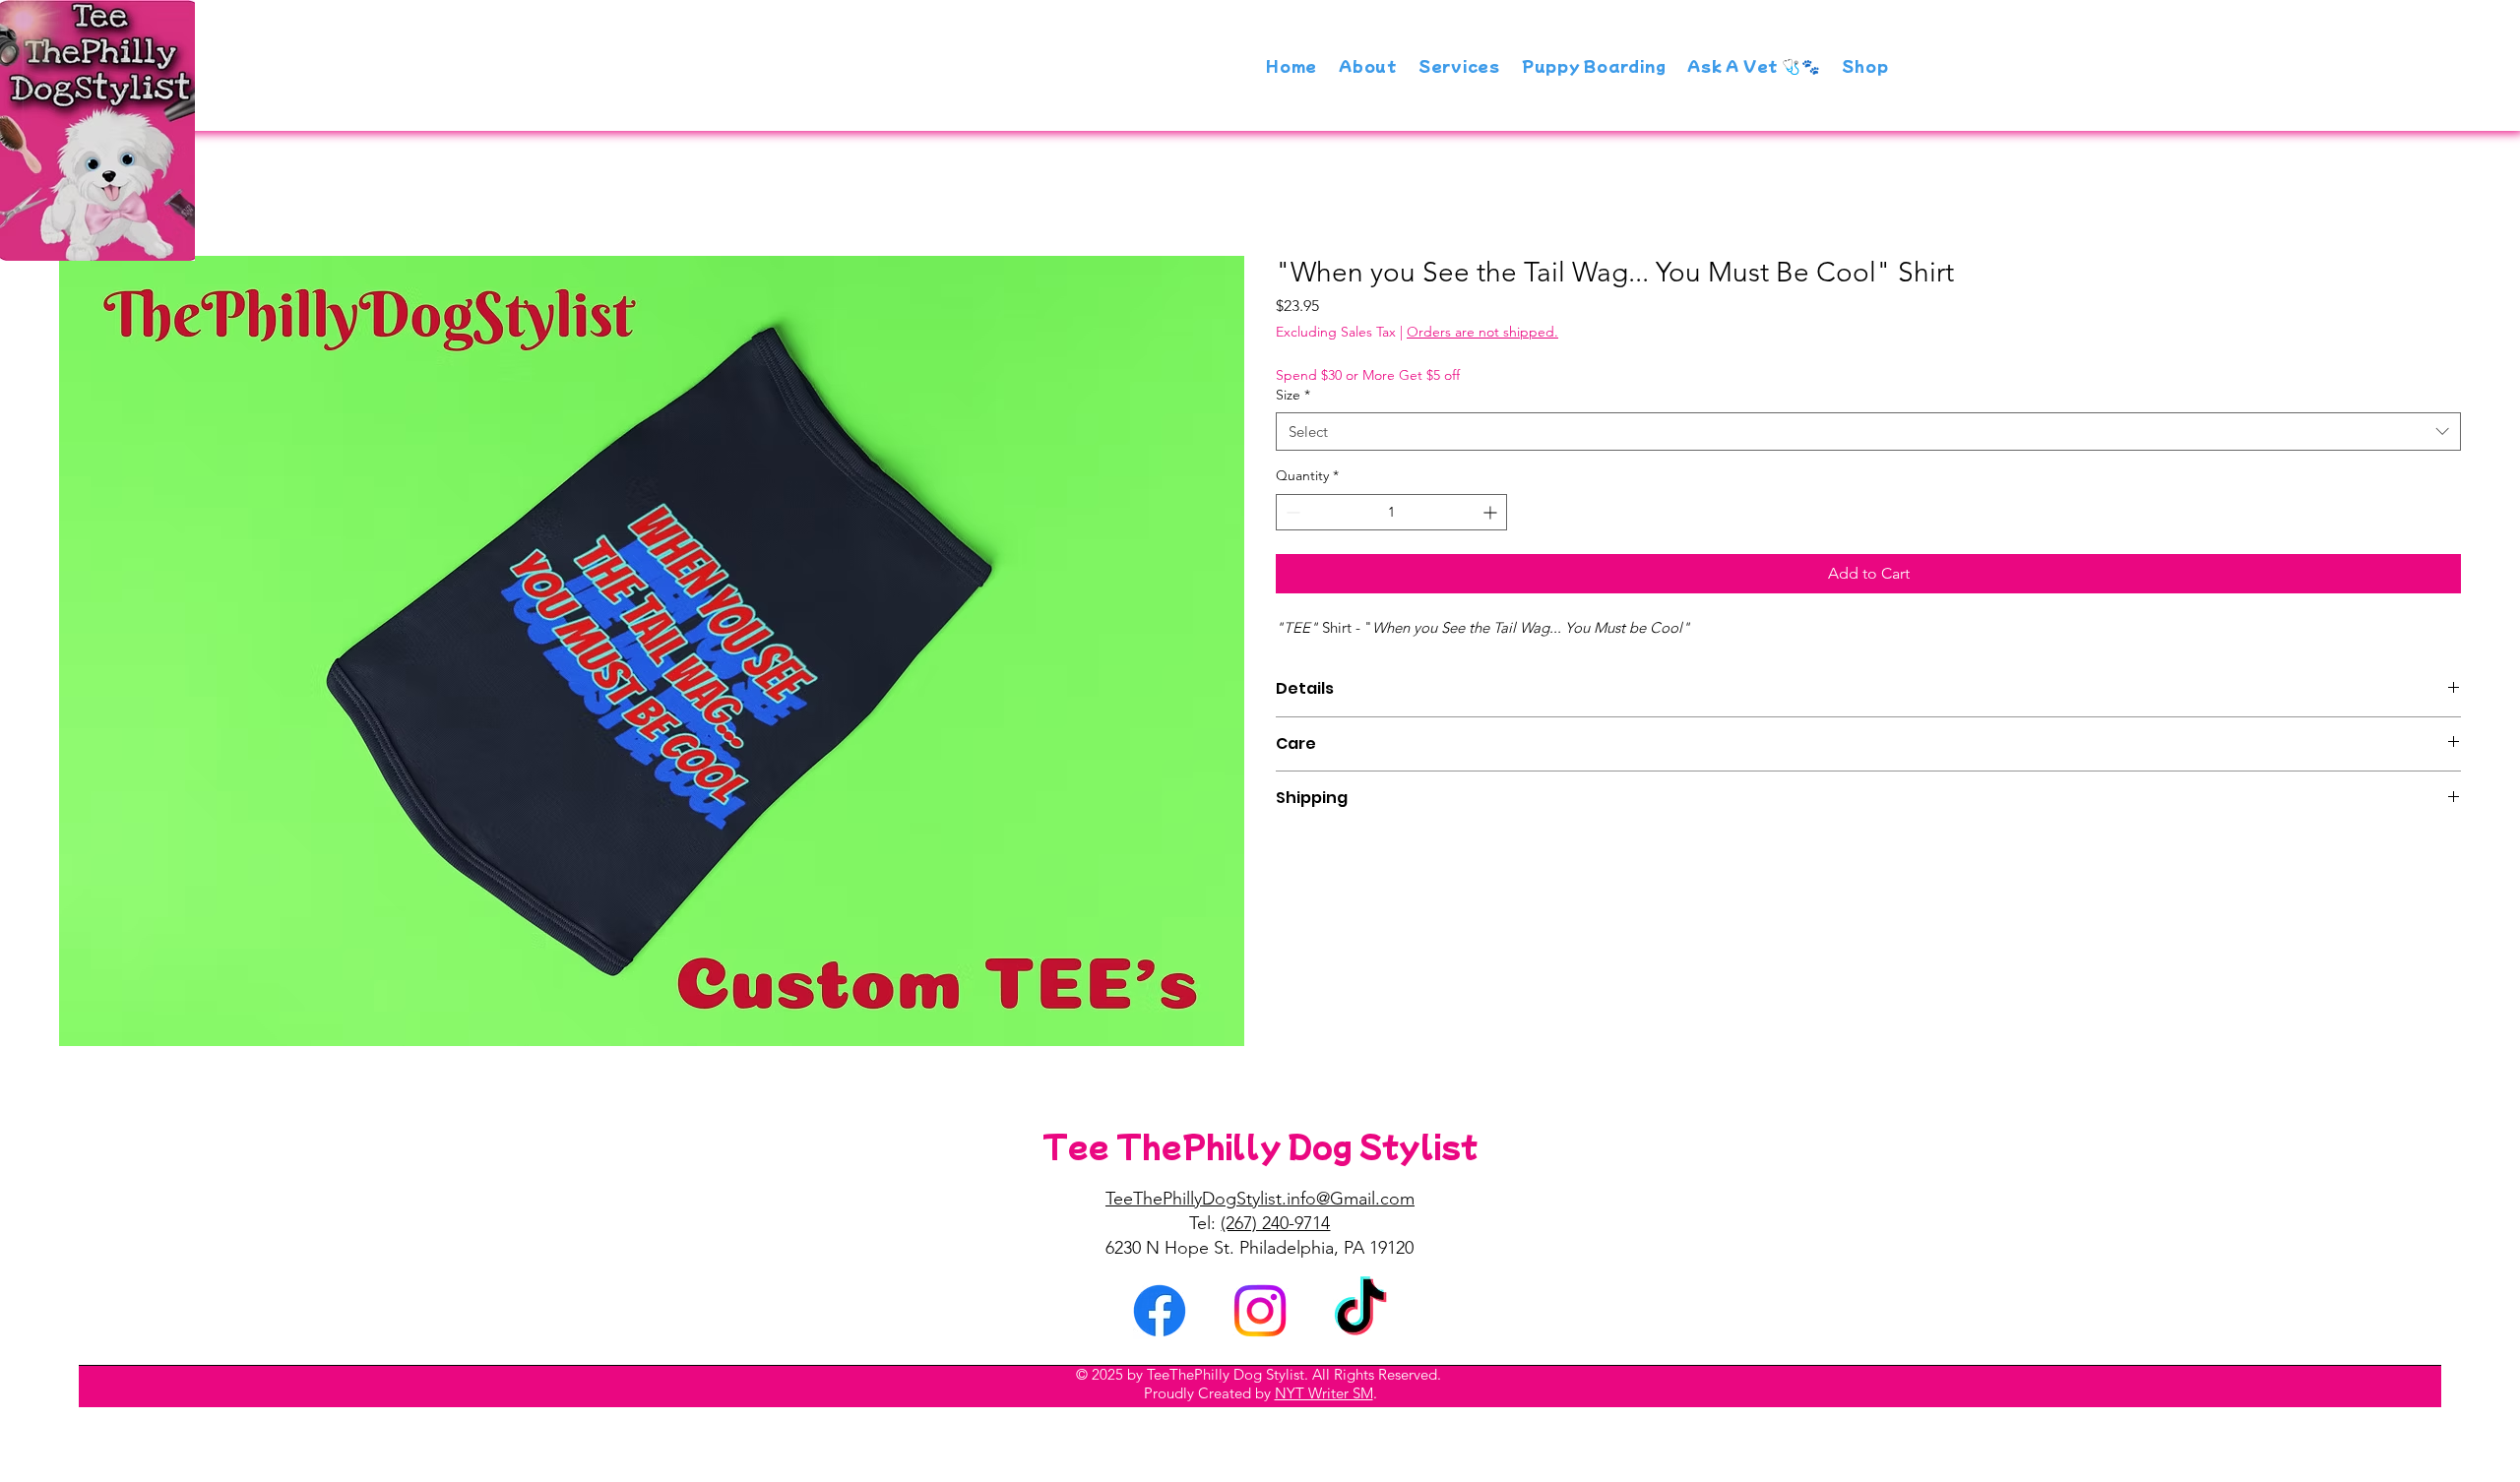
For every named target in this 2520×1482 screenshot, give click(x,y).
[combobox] (1868, 432)
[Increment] (1492, 512)
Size (1293, 395)
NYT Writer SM (1324, 1393)
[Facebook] (1160, 1311)
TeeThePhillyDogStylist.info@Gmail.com (1260, 1199)
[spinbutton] (1391, 512)
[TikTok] (1360, 1311)
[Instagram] (1260, 1311)
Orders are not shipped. (1482, 332)
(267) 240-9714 (1275, 1223)
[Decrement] (1291, 512)
